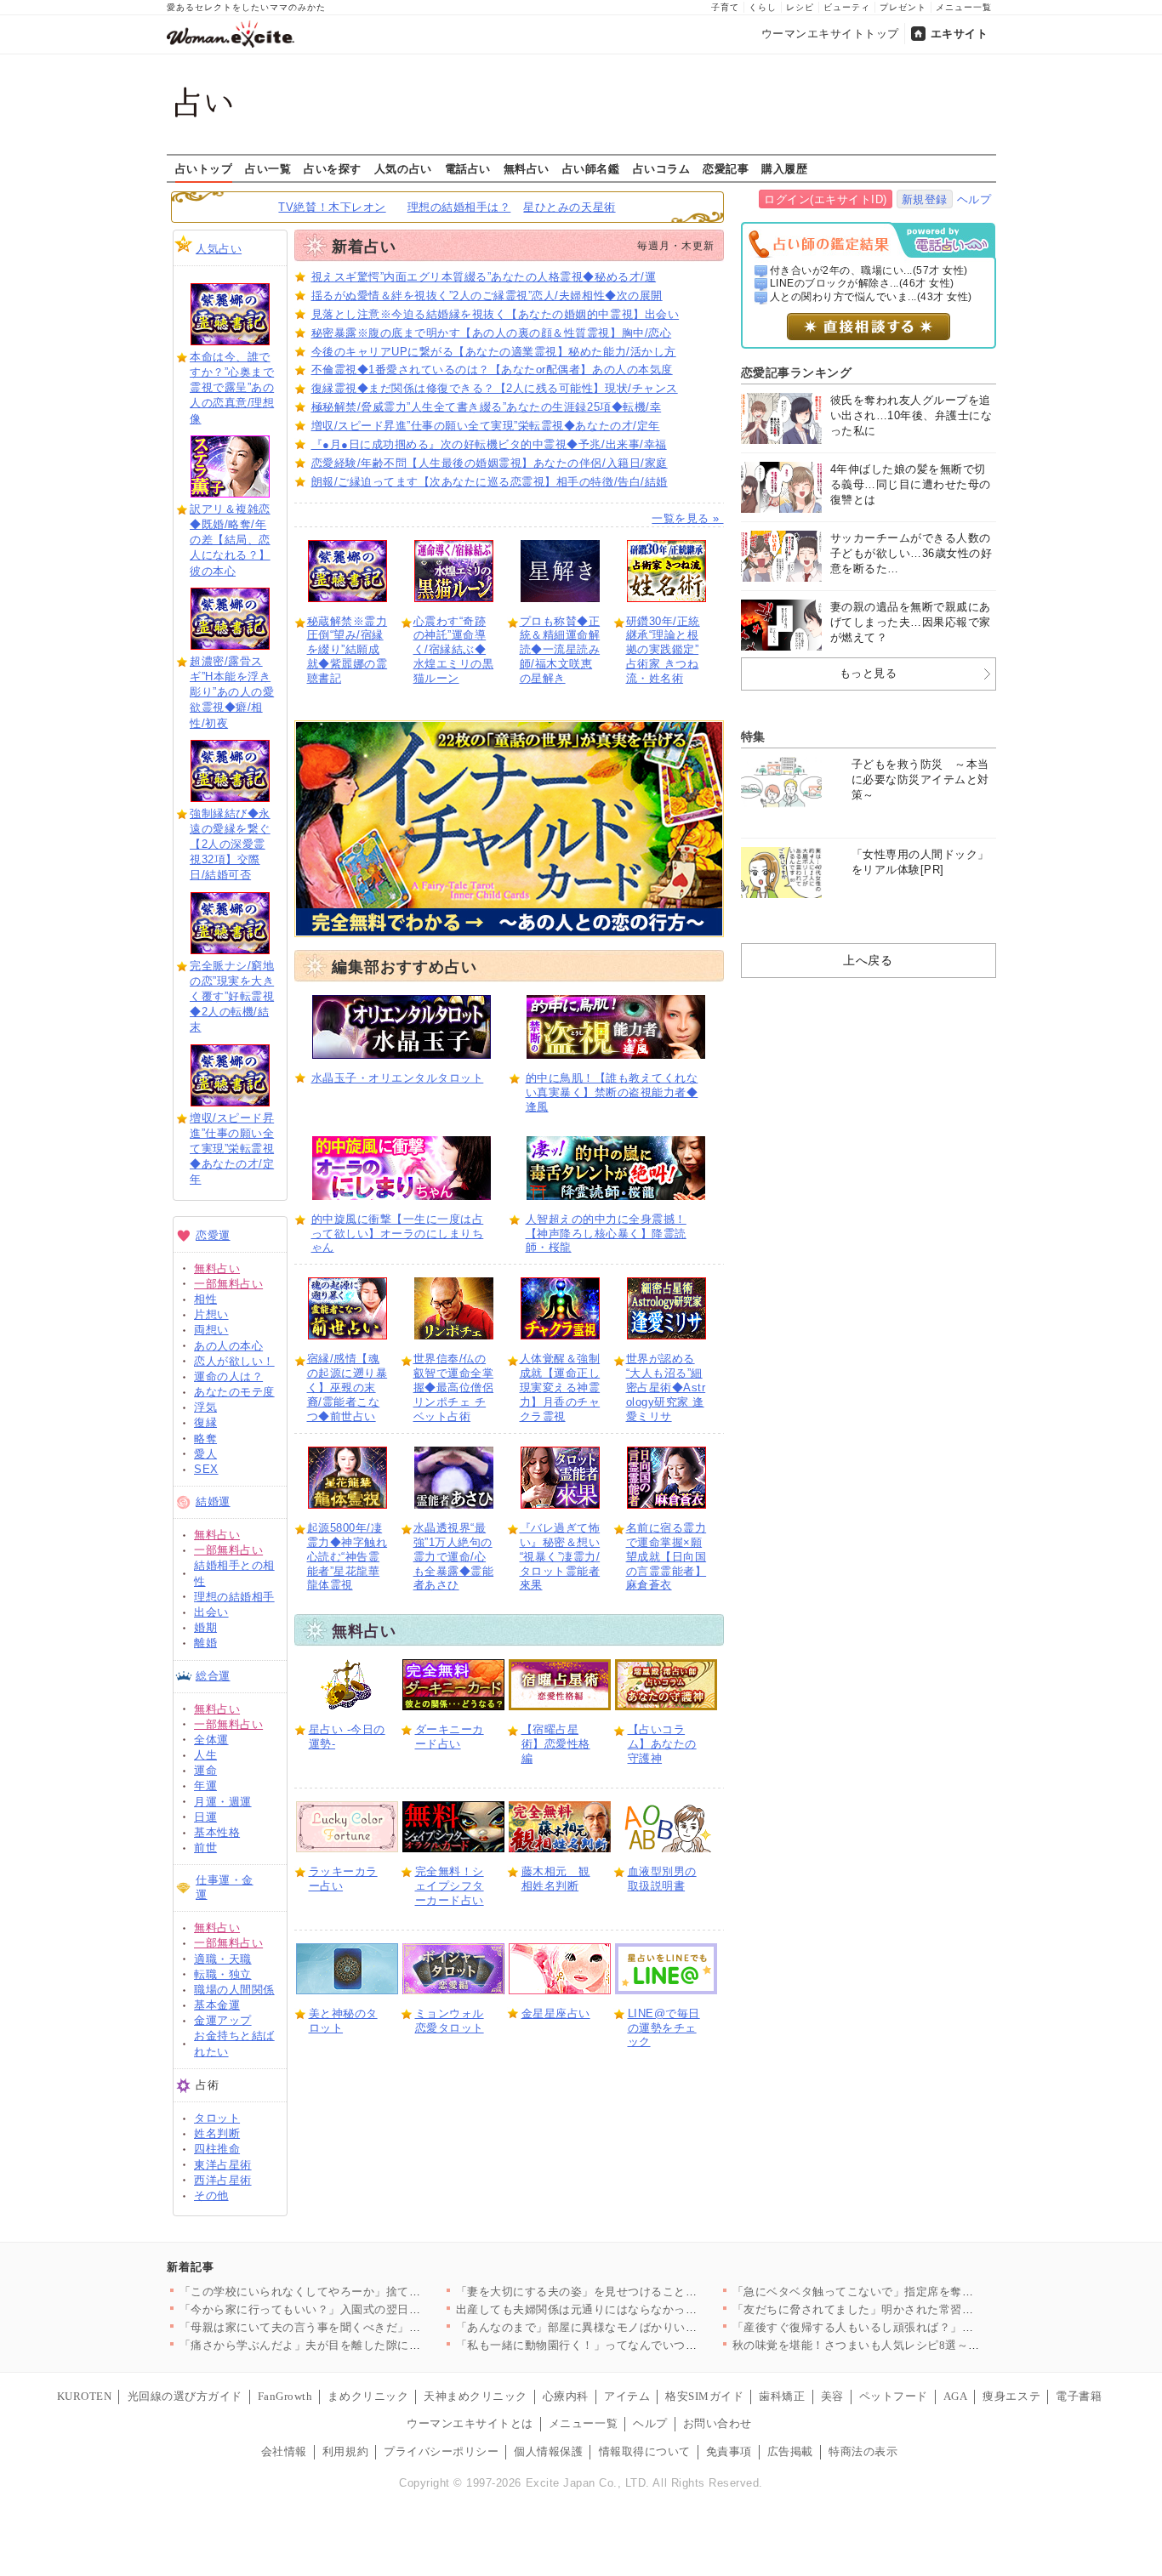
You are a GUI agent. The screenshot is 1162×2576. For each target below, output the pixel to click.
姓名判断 (217, 2133)
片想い (211, 1314)
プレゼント (903, 7)
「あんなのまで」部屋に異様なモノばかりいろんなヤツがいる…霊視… (640, 2327)
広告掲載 (790, 2451)
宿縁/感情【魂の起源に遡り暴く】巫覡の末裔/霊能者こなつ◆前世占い (347, 1388)
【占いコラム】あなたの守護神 (662, 1744)
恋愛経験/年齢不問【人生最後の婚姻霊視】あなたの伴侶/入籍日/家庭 (490, 463)
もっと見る (869, 673)
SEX (206, 1469)
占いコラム (662, 168)
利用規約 (345, 2451)
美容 (832, 2396)
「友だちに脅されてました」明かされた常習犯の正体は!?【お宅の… (910, 2309)
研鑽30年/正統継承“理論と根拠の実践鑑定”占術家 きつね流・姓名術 (663, 650)
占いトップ (204, 168)
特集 (753, 736)
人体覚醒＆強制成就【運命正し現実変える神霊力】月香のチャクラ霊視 (560, 1388)
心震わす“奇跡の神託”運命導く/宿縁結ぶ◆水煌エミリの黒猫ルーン (454, 650)
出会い (211, 1612)
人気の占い (403, 168)
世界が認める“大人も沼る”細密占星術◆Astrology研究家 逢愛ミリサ (666, 1388)
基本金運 (217, 2005)
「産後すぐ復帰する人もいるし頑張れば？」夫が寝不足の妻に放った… (917, 2327)
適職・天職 (223, 1959)
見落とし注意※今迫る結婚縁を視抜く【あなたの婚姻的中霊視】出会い (496, 314)
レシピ (800, 7)
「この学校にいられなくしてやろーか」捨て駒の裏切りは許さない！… (364, 2292)
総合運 (213, 1676)
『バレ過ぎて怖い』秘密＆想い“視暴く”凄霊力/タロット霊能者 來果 (560, 1557)
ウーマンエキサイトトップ (830, 34)
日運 (205, 1817)
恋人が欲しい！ (234, 1361)
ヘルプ (974, 199)
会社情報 (284, 2451)
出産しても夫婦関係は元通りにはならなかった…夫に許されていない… (640, 2309)
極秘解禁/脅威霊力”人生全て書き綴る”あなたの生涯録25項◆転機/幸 (487, 407)
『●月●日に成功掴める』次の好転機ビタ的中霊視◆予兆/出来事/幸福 (489, 444)
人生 (205, 1755)
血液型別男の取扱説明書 (662, 1879)
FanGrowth (285, 2396)
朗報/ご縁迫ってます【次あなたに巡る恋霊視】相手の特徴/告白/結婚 (490, 482)
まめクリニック (368, 2396)
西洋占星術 (223, 2180)
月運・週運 (223, 1802)
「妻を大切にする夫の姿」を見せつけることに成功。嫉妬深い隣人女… (640, 2292)
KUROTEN (85, 2396)
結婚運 (213, 1501)
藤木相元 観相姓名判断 (556, 1879)
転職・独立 (223, 1974)
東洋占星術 (223, 2165)
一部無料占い (228, 1284)
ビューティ (847, 7)
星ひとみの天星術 (569, 207)
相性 (205, 1299)
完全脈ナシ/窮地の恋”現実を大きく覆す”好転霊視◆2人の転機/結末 (232, 997)
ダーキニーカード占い (450, 1737)
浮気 (205, 1407)
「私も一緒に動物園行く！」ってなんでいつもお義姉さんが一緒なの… (640, 2345)
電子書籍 (1079, 2396)
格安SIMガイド (704, 2396)
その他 (211, 2195)
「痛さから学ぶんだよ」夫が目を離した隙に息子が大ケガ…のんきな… (364, 2345)
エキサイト (960, 34)
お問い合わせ (718, 2423)
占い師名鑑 (591, 168)
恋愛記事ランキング (797, 372)
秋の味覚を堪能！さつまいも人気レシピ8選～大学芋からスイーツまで (914, 2345)
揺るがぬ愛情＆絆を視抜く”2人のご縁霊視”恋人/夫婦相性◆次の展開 (487, 296)
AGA (956, 2396)
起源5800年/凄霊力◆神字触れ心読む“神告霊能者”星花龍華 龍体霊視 (347, 1557)
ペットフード (894, 2396)
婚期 (205, 1627)
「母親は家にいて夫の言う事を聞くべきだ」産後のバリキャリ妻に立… (364, 2327)
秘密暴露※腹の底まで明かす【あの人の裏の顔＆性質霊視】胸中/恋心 (492, 333)
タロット (217, 2118)
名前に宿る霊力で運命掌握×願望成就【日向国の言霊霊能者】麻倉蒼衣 (666, 1557)
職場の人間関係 (234, 1990)
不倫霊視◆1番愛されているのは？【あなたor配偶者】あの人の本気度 (492, 370)
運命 (205, 1770)
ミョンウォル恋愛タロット (450, 2021)
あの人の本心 (228, 1346)
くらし (763, 7)
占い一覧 (268, 168)
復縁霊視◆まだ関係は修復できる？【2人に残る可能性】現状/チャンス (495, 388)
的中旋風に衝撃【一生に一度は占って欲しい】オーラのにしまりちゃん (398, 1234)
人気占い (219, 249)
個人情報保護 (548, 2451)
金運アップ (223, 2020)
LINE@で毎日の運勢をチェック (664, 2028)
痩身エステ (1011, 2396)
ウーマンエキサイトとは (470, 2423)
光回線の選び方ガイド (185, 2396)
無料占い (527, 168)
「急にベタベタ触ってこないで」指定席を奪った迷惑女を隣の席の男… (917, 2292)
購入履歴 (784, 168)
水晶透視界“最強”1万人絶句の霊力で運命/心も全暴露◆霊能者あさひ (454, 1557)
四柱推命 (217, 2149)
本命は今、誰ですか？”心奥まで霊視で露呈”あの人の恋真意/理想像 (232, 388)
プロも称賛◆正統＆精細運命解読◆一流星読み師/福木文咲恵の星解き (560, 650)
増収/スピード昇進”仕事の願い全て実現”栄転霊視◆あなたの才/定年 (232, 1149)
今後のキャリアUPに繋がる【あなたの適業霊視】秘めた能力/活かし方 (494, 352)
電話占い (468, 168)
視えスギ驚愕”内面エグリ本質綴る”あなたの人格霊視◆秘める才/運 (484, 277)
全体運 (211, 1740)
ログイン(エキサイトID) (826, 199)
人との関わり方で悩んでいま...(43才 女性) (871, 297)
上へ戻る (868, 960)
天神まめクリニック (476, 2396)
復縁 (205, 1422)
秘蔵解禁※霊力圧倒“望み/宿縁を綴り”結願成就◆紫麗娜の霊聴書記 (347, 650)
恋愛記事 (726, 168)
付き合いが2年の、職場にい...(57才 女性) (869, 270)
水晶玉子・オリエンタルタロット (398, 1078)
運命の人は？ (228, 1376)
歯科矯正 (782, 2396)
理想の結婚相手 (234, 1597)
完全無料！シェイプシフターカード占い (450, 1886)
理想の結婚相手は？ (459, 207)
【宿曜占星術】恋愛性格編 (556, 1744)
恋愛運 (213, 1235)
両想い (211, 1330)
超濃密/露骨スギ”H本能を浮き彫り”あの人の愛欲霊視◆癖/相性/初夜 (232, 692)
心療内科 (566, 2396)
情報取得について (645, 2451)
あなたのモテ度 (234, 1392)
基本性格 (217, 1832)
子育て (725, 7)
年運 (205, 1786)
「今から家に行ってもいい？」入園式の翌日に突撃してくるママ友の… (364, 2309)
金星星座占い (556, 2013)
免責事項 (729, 2451)
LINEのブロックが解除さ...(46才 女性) (862, 283)
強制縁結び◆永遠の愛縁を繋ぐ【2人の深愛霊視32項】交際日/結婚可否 (230, 844)
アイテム (627, 2396)
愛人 (205, 1454)
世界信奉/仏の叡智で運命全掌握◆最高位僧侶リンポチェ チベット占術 (454, 1388)
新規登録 (925, 199)
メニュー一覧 (964, 7)
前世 (205, 1848)
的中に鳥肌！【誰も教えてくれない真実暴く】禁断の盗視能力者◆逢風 (612, 1092)
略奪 (205, 1439)
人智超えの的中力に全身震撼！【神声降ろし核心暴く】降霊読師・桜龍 (606, 1234)
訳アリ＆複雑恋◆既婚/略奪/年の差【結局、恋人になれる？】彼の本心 (230, 540)
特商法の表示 (863, 2451)
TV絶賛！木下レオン (332, 207)
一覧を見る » (687, 518)
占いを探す (333, 168)
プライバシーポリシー (441, 2451)
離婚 (205, 1643)
